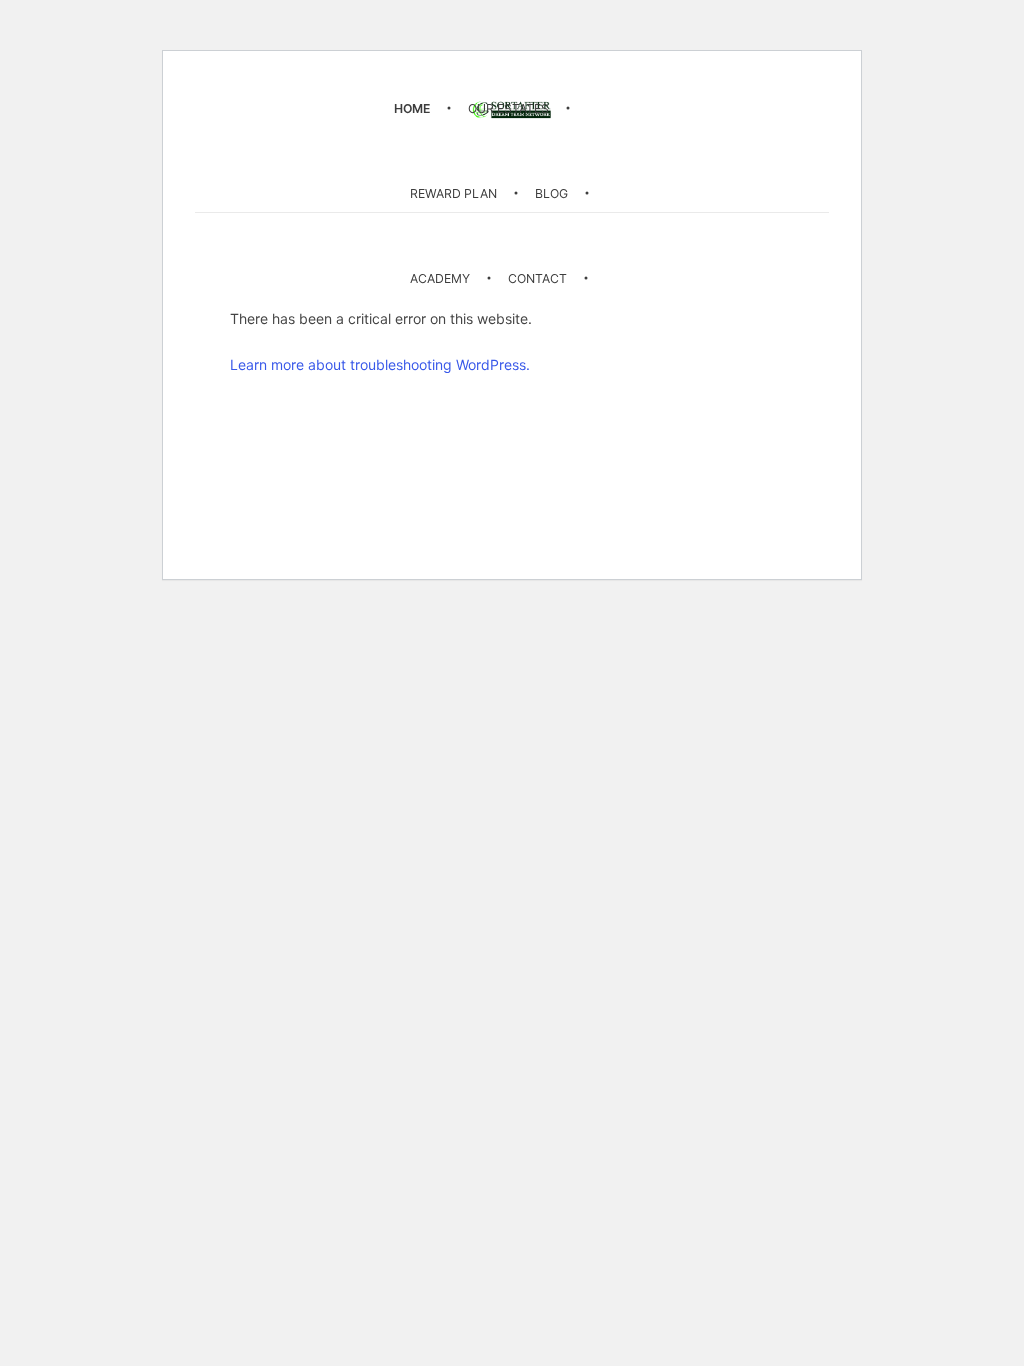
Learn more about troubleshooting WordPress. (380, 364)
